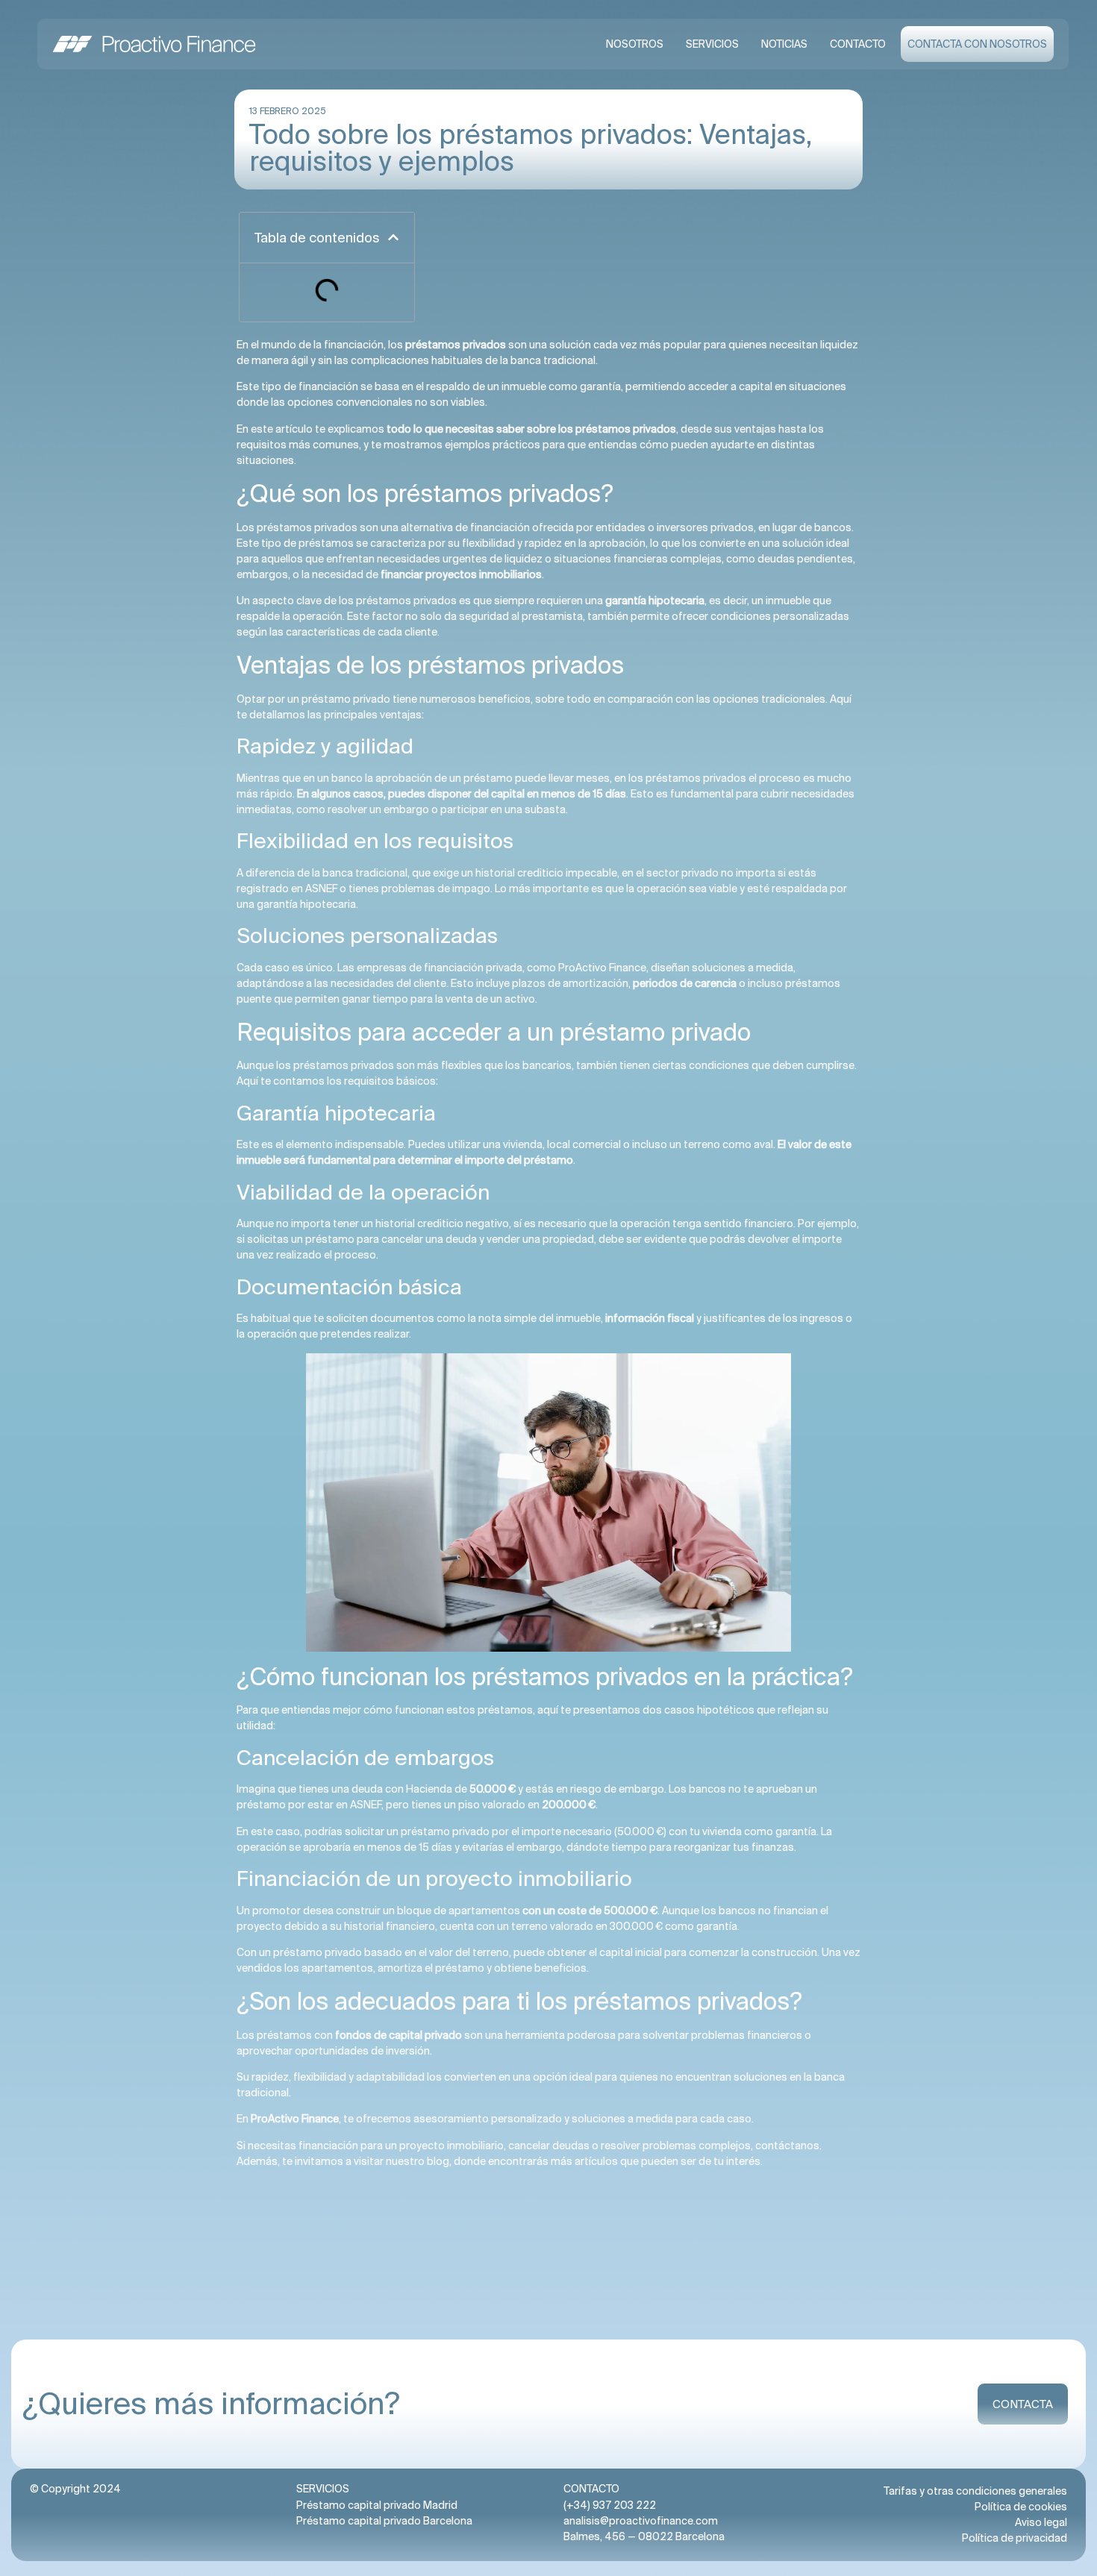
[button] (393, 237)
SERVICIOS (712, 44)
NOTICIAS (784, 44)
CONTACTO (858, 44)
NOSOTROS (635, 44)
